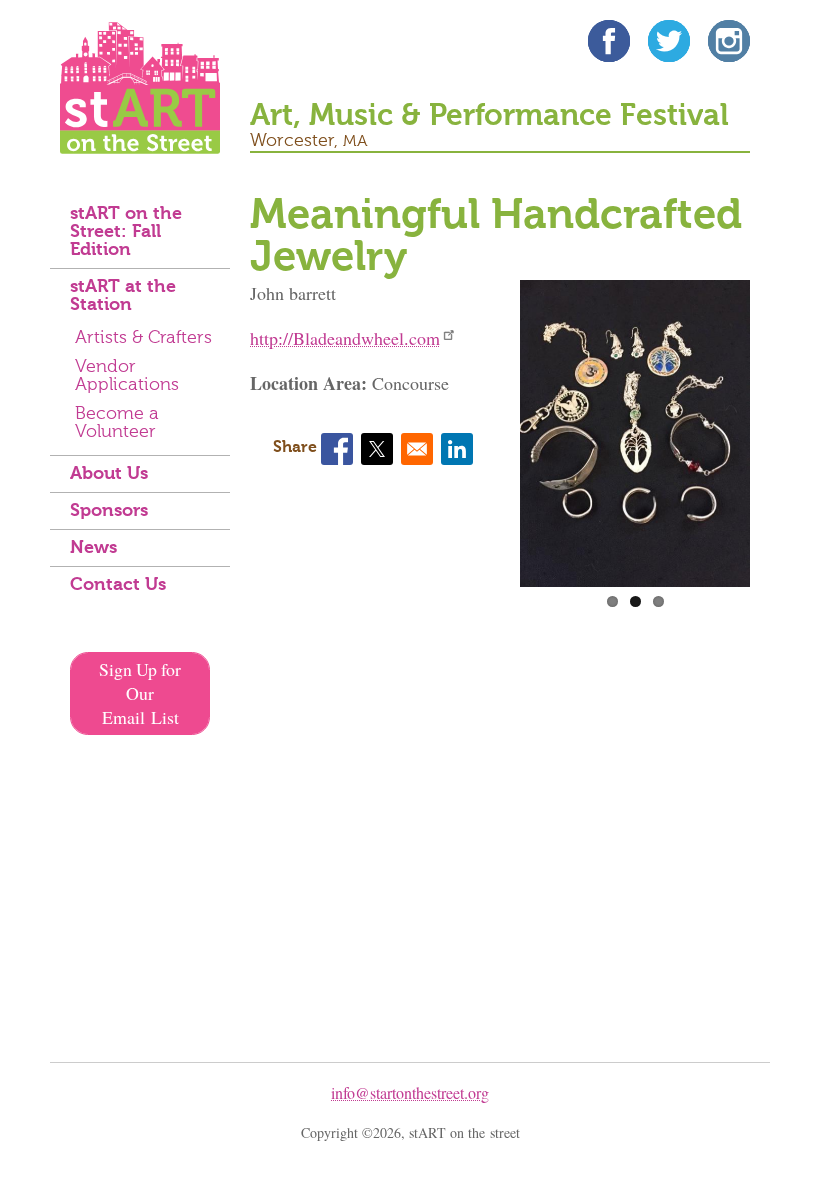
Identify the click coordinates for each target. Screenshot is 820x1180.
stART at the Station (123, 296)
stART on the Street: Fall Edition (126, 232)
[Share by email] (417, 449)
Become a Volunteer (117, 423)
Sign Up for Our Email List (140, 693)
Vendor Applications (127, 376)
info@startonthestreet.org (410, 1092)
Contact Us (118, 585)
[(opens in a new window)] (609, 44)
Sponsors (109, 511)
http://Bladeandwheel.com (345, 338)
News (93, 548)
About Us (109, 474)
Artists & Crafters (143, 338)
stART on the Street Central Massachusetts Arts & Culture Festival (140, 88)
